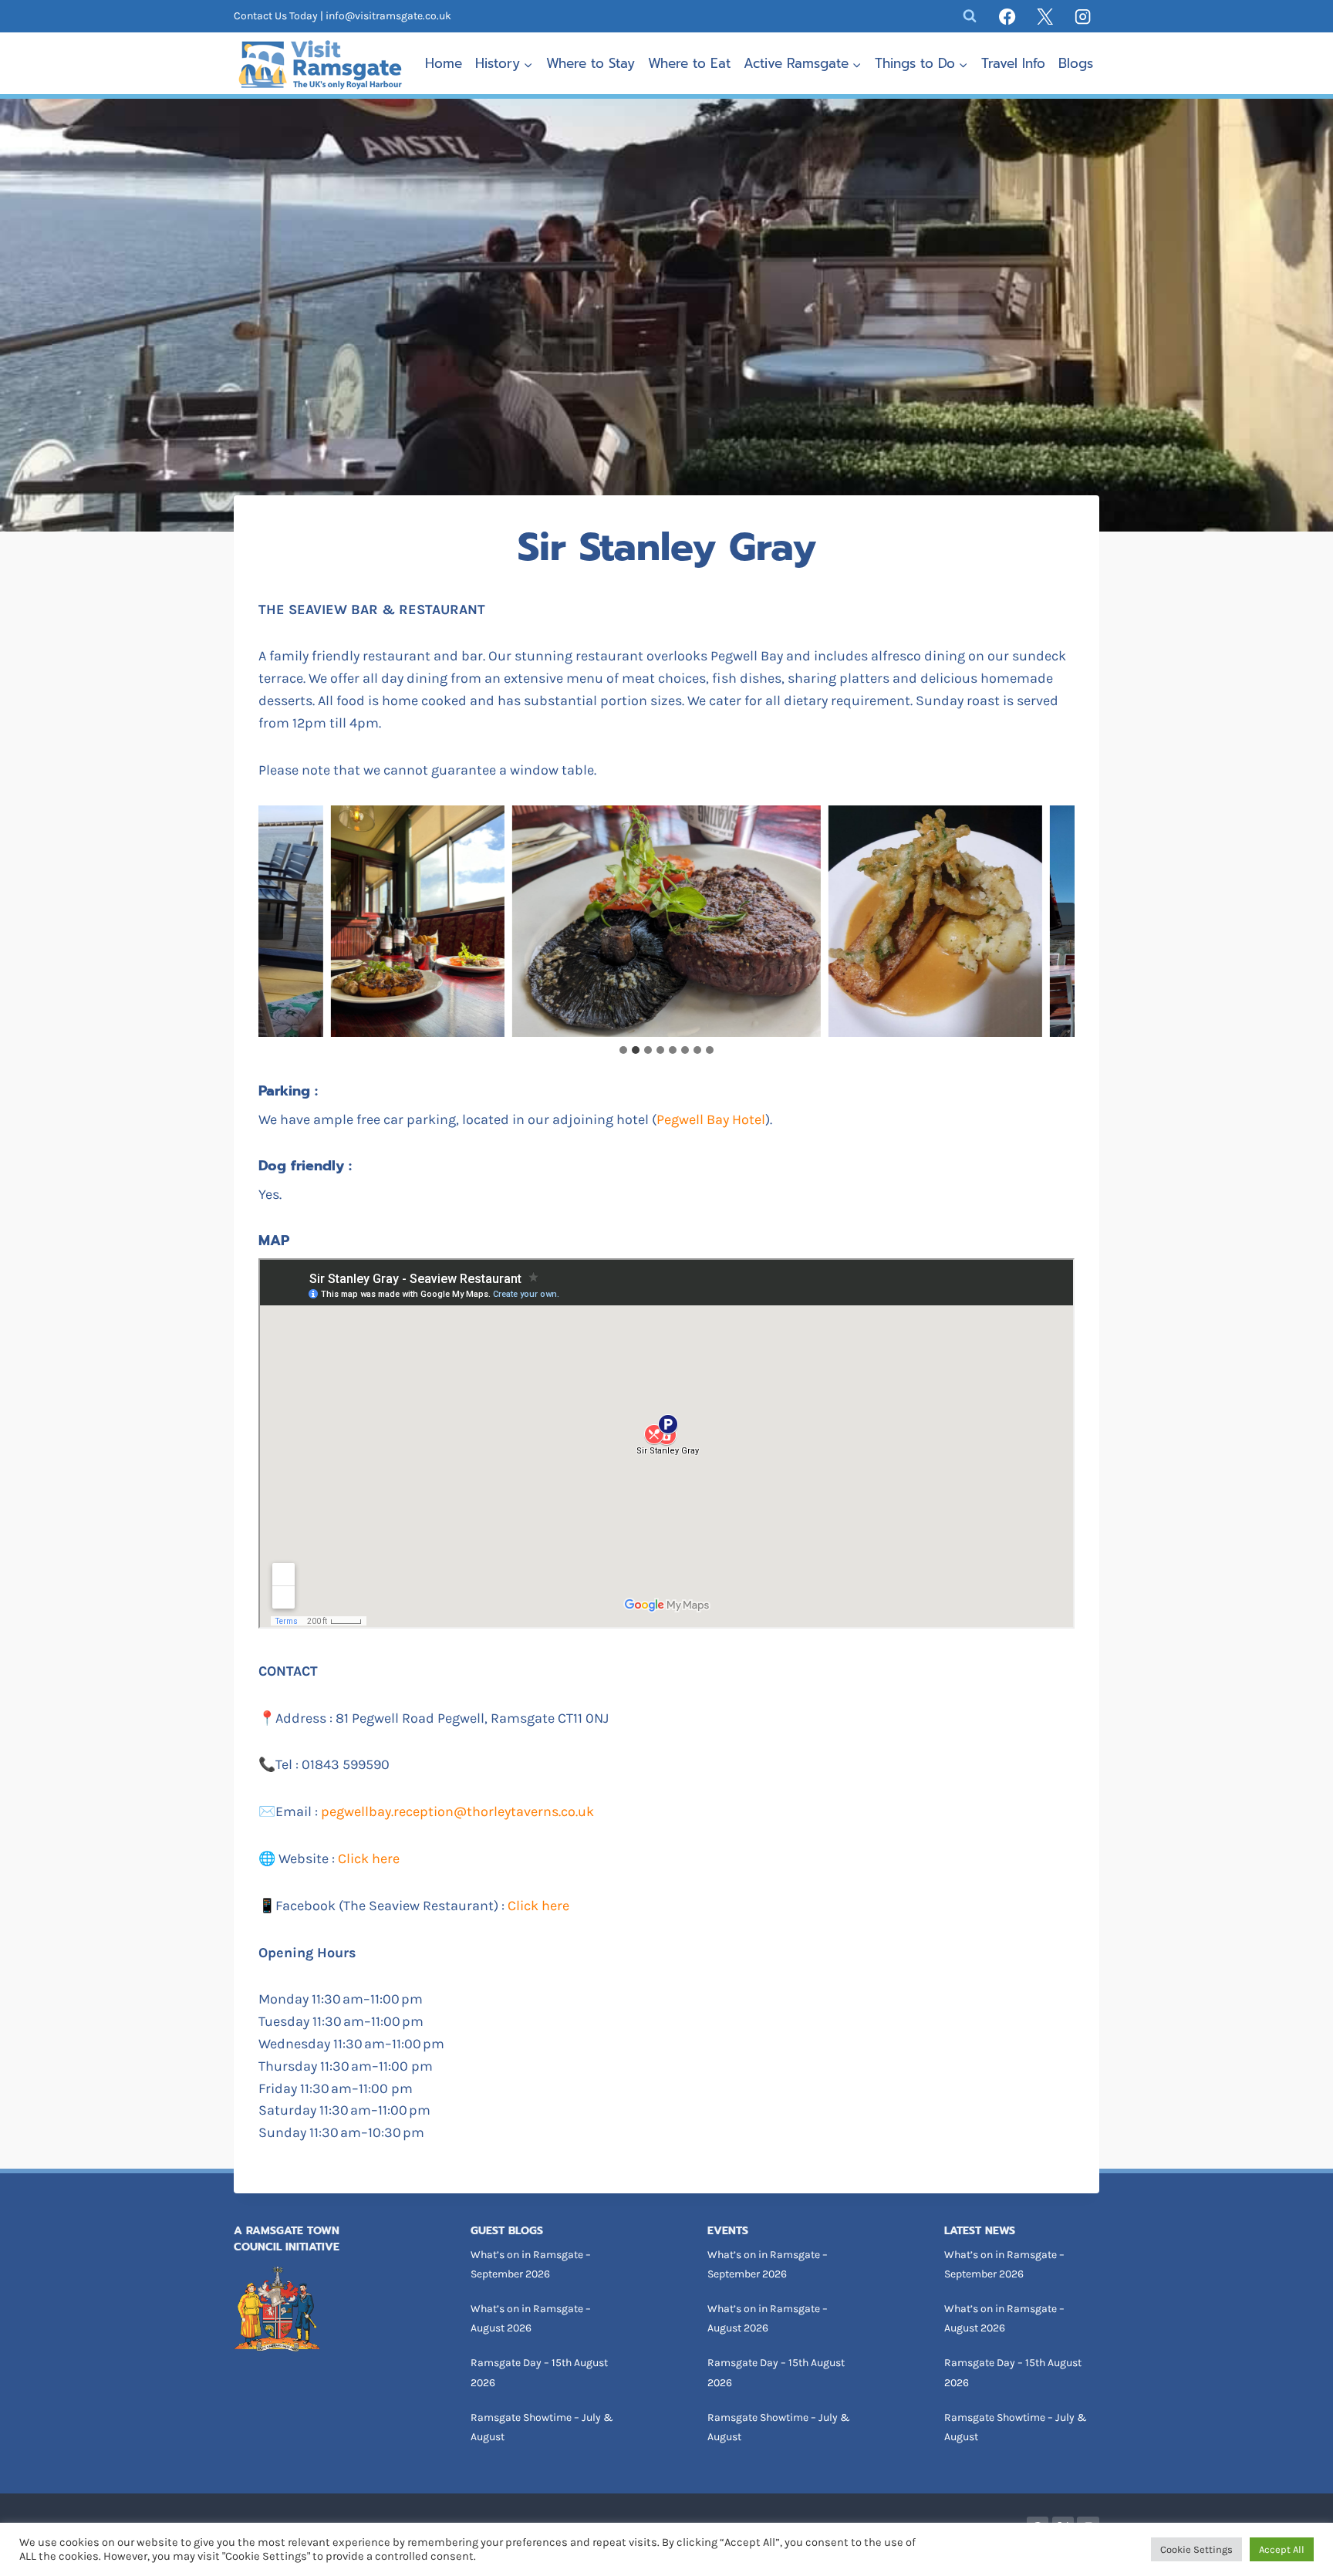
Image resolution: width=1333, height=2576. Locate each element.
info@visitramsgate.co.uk (388, 16)
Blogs (1076, 63)
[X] (1045, 16)
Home (444, 63)
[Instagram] (1083, 16)
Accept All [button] (1282, 2549)
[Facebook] (1007, 16)
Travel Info (1013, 63)
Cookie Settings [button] (1196, 2549)
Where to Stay (591, 63)
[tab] (623, 1050)
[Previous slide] (271, 921)
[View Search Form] (970, 16)
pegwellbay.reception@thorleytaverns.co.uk (457, 1811)
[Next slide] (1062, 921)
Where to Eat (689, 63)
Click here (369, 1859)
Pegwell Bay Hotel (711, 1119)
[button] (418, 921)
